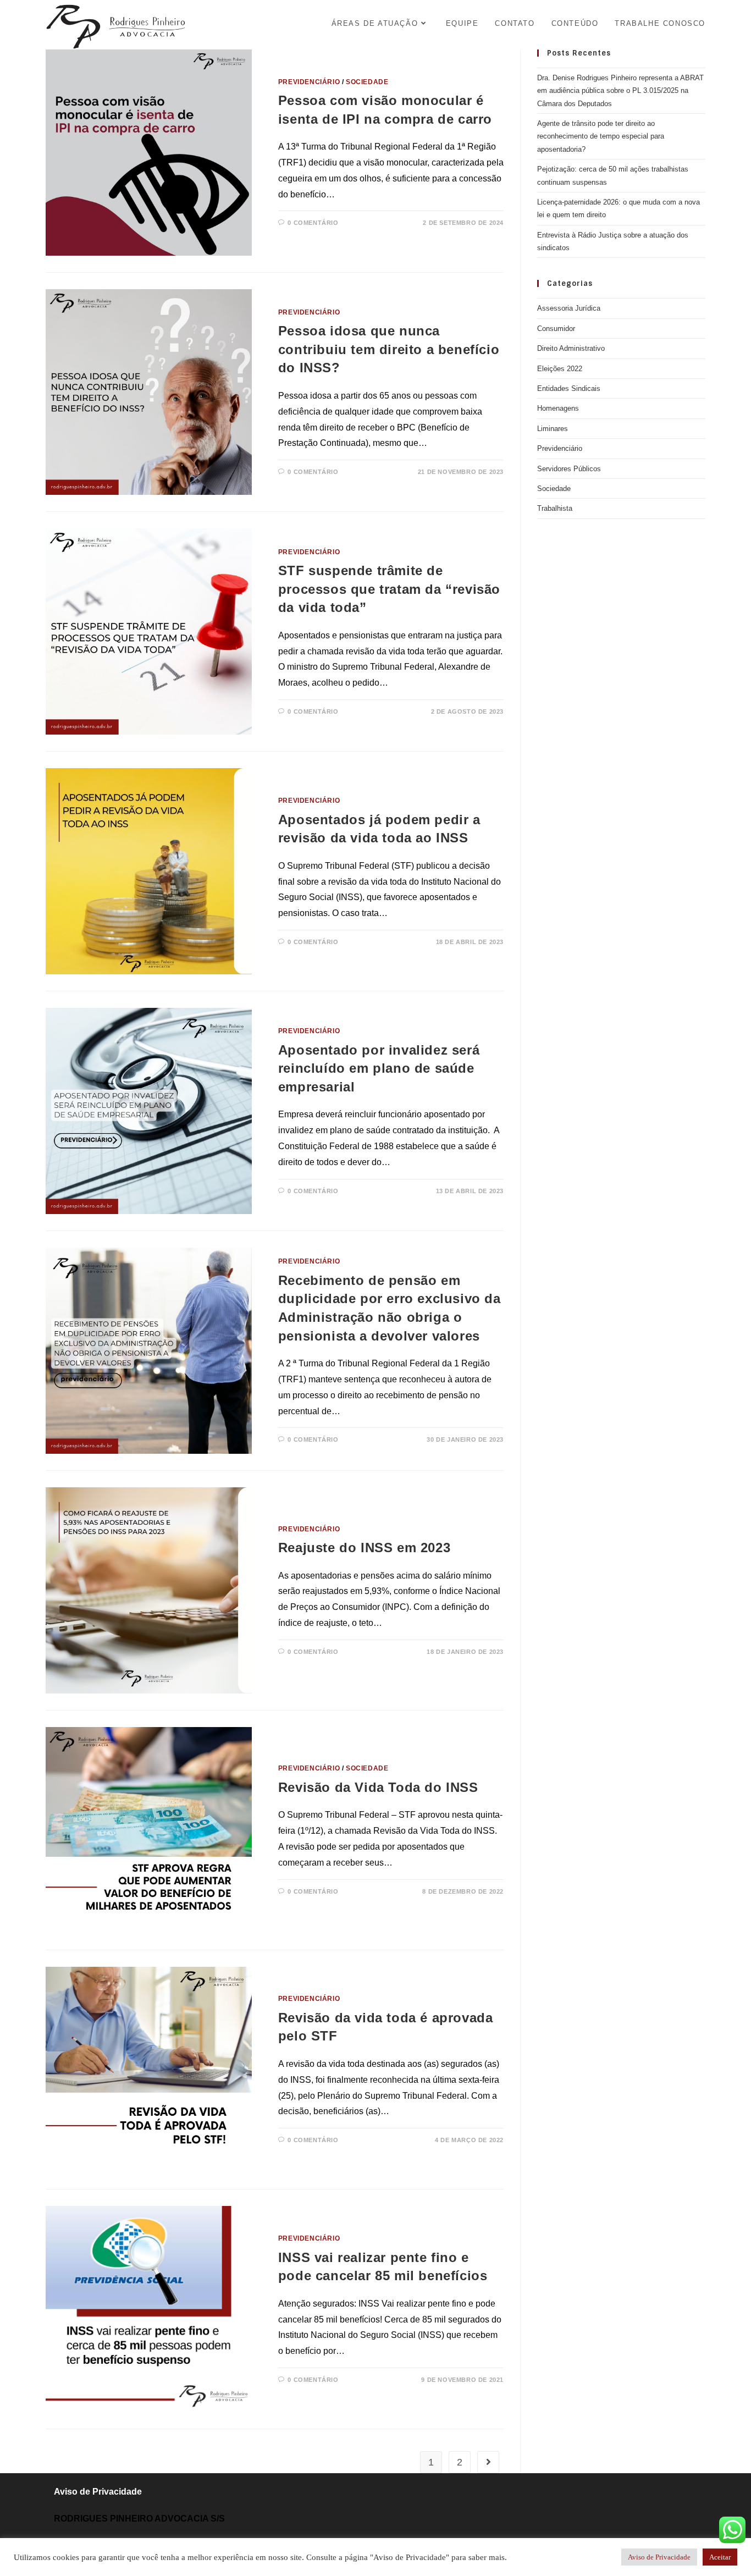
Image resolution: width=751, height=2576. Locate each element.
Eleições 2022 (560, 369)
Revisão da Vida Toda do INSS (378, 1787)
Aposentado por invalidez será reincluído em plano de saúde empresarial (379, 1068)
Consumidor (556, 329)
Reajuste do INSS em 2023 (364, 1548)
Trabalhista (555, 508)
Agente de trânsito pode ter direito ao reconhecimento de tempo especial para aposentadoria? (601, 136)
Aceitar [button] (720, 2557)
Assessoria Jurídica (569, 308)
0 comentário (313, 223)
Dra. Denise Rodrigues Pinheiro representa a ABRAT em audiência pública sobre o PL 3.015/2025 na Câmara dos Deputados (620, 91)
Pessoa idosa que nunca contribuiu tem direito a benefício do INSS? (389, 349)
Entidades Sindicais (569, 388)
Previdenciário (309, 82)
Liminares (553, 429)
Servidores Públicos (569, 469)
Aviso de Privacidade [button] (659, 2557)
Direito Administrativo (571, 348)
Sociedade (367, 82)
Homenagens (558, 408)
